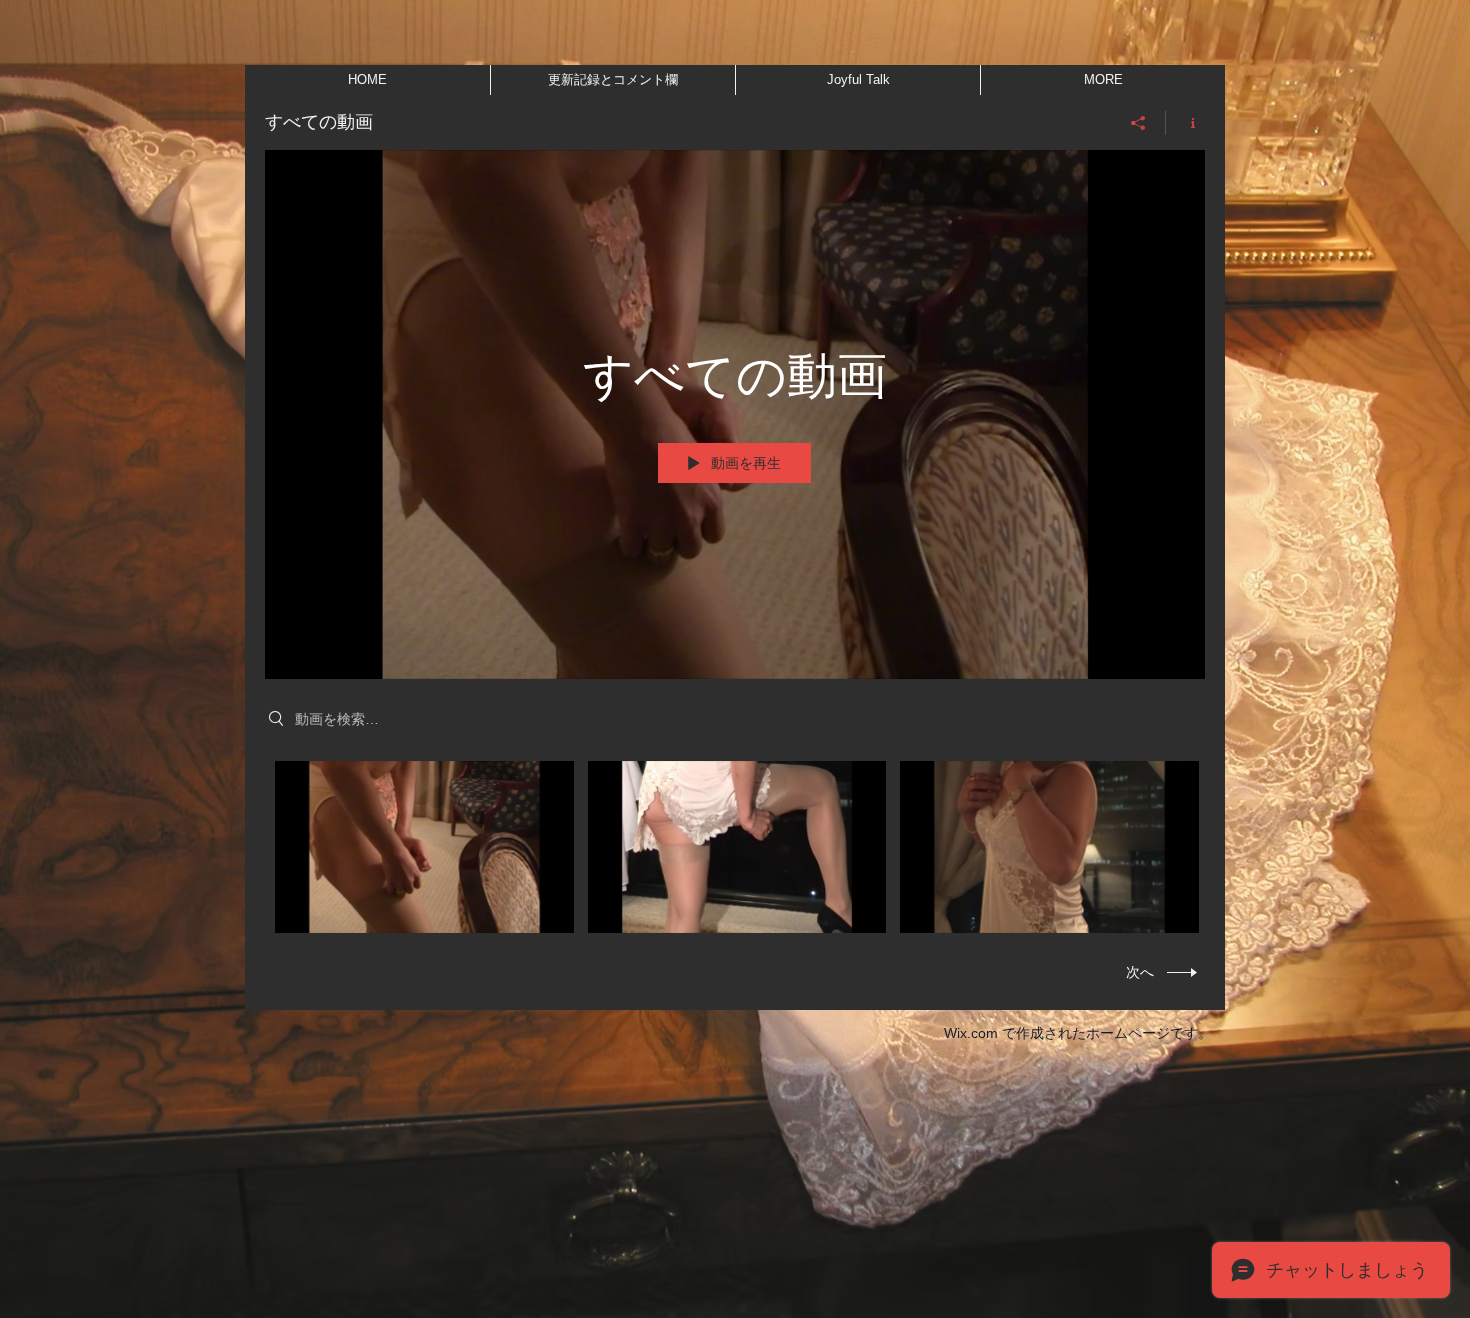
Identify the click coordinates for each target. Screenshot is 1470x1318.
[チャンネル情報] (1185, 123)
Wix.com (971, 1033)
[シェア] (1138, 123)
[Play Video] (424, 847)
